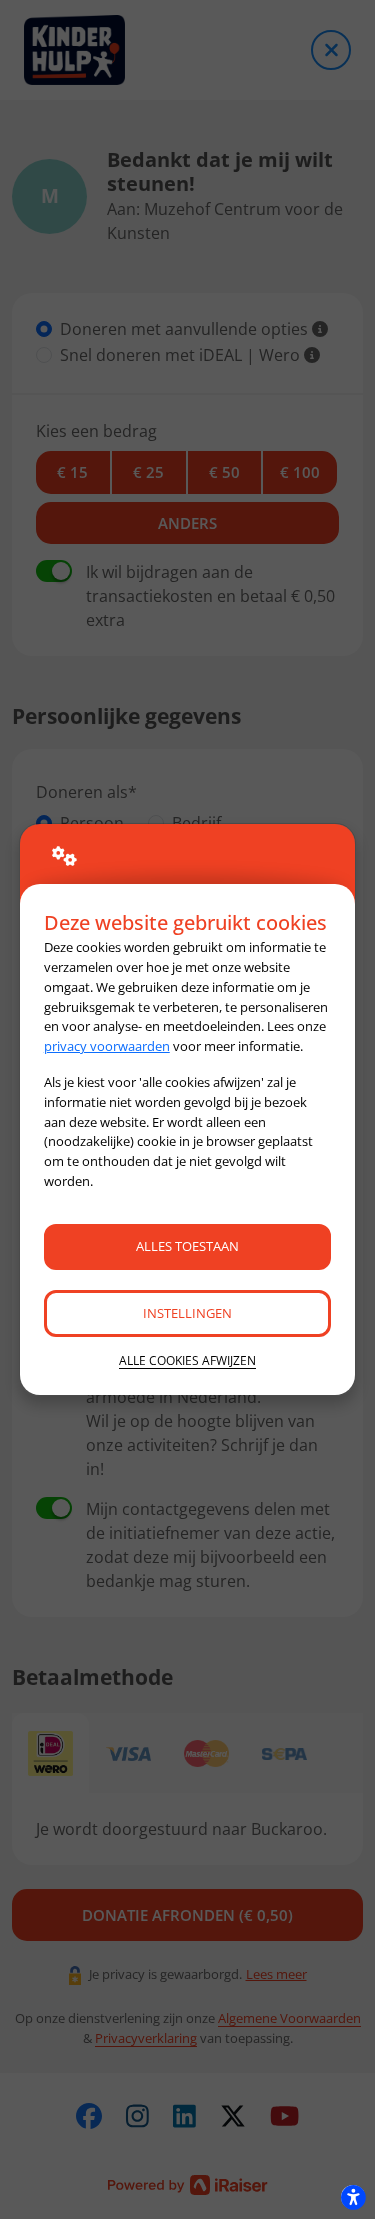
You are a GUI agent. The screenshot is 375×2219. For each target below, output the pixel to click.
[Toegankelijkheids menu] (353, 2197)
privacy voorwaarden (107, 1046)
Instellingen (187, 1313)
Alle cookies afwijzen (187, 1360)
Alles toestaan (187, 1246)
